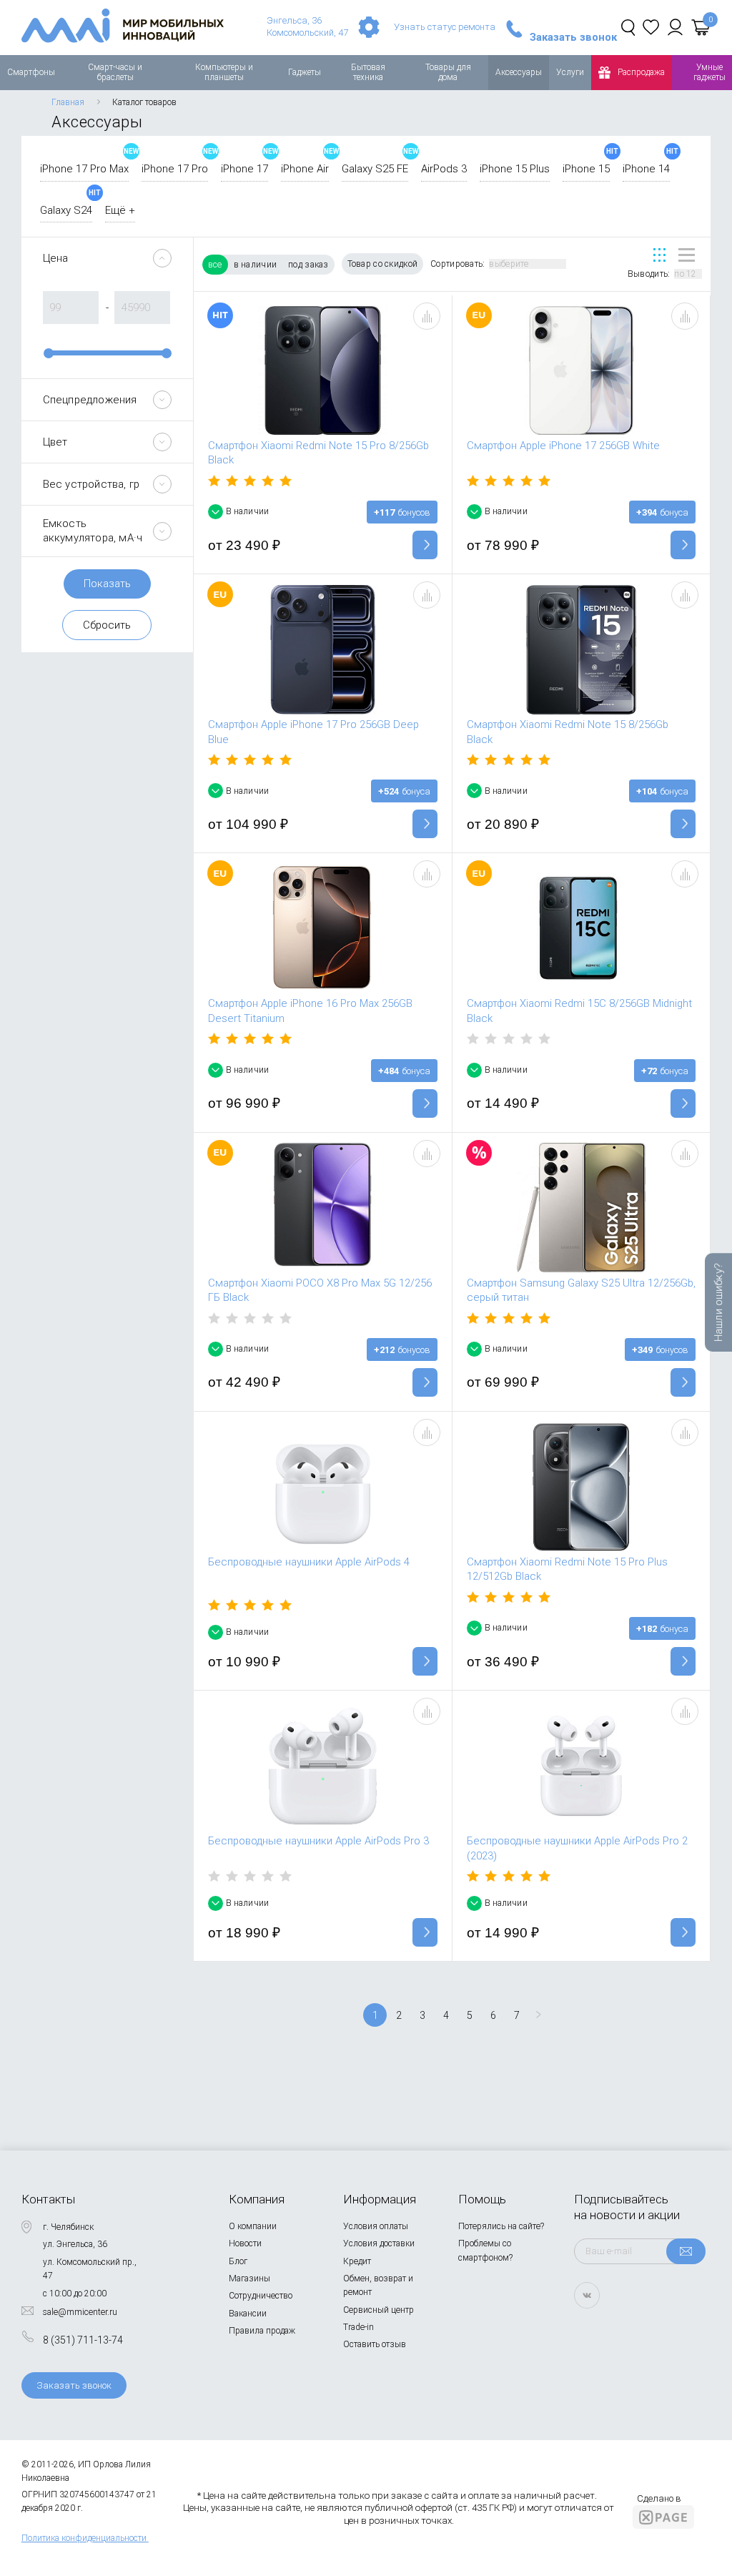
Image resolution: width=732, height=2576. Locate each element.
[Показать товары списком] (687, 255)
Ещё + (120, 210)
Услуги (570, 72)
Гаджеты (305, 72)
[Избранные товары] (651, 27)
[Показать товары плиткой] (659, 255)
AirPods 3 (444, 169)
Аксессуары (519, 72)
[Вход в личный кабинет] (675, 27)
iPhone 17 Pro (175, 169)
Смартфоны (31, 72)
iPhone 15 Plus (515, 169)
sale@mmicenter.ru (80, 2312)
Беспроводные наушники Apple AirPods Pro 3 (318, 1841)
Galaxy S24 (66, 210)
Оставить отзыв (375, 2344)
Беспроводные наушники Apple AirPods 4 (309, 1562)
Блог (238, 2261)
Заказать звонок (573, 38)
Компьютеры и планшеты (224, 72)
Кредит (357, 2261)
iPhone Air (305, 169)
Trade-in (358, 2327)
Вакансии (248, 2314)
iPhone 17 (244, 169)
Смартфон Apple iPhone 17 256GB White (563, 446)
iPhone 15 (586, 169)
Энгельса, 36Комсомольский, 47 (307, 26)
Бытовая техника (368, 72)
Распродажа (641, 72)
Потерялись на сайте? (501, 2226)
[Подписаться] (686, 2251)
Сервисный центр (379, 2310)
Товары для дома (448, 72)
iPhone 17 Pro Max (84, 169)
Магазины (249, 2278)
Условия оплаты (376, 2226)
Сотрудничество (261, 2296)
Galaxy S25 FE (375, 169)
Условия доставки (379, 2243)
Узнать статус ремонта (445, 27)
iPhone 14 (646, 169)
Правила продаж (262, 2331)
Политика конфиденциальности (84, 2538)
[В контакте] (587, 2295)
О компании (253, 2226)
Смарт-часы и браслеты (115, 72)
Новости (245, 2243)
